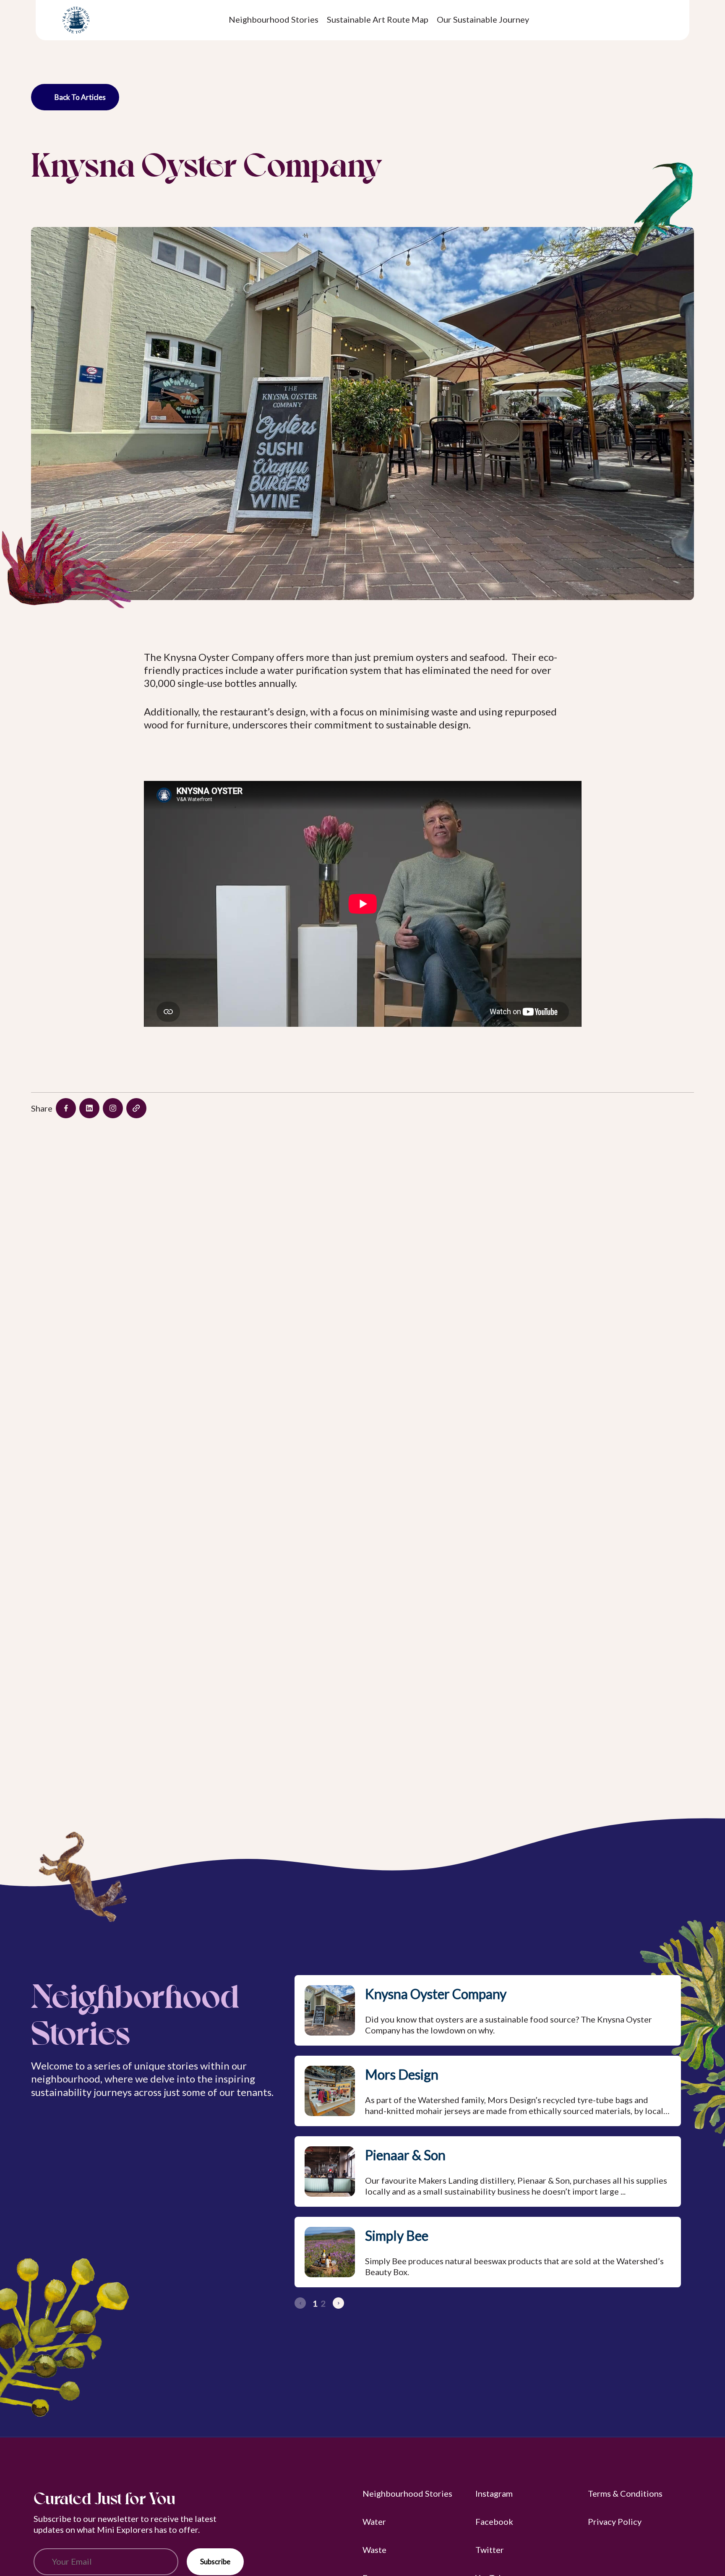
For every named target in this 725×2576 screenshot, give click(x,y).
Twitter (490, 2550)
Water (374, 2521)
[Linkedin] (89, 1108)
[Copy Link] (136, 1108)
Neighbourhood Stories (407, 2493)
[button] (338, 2303)
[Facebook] (66, 1108)
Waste (374, 2550)
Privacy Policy (615, 2521)
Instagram (494, 2493)
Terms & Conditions (625, 2493)
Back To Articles (80, 97)
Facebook (494, 2521)
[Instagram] (113, 1108)
